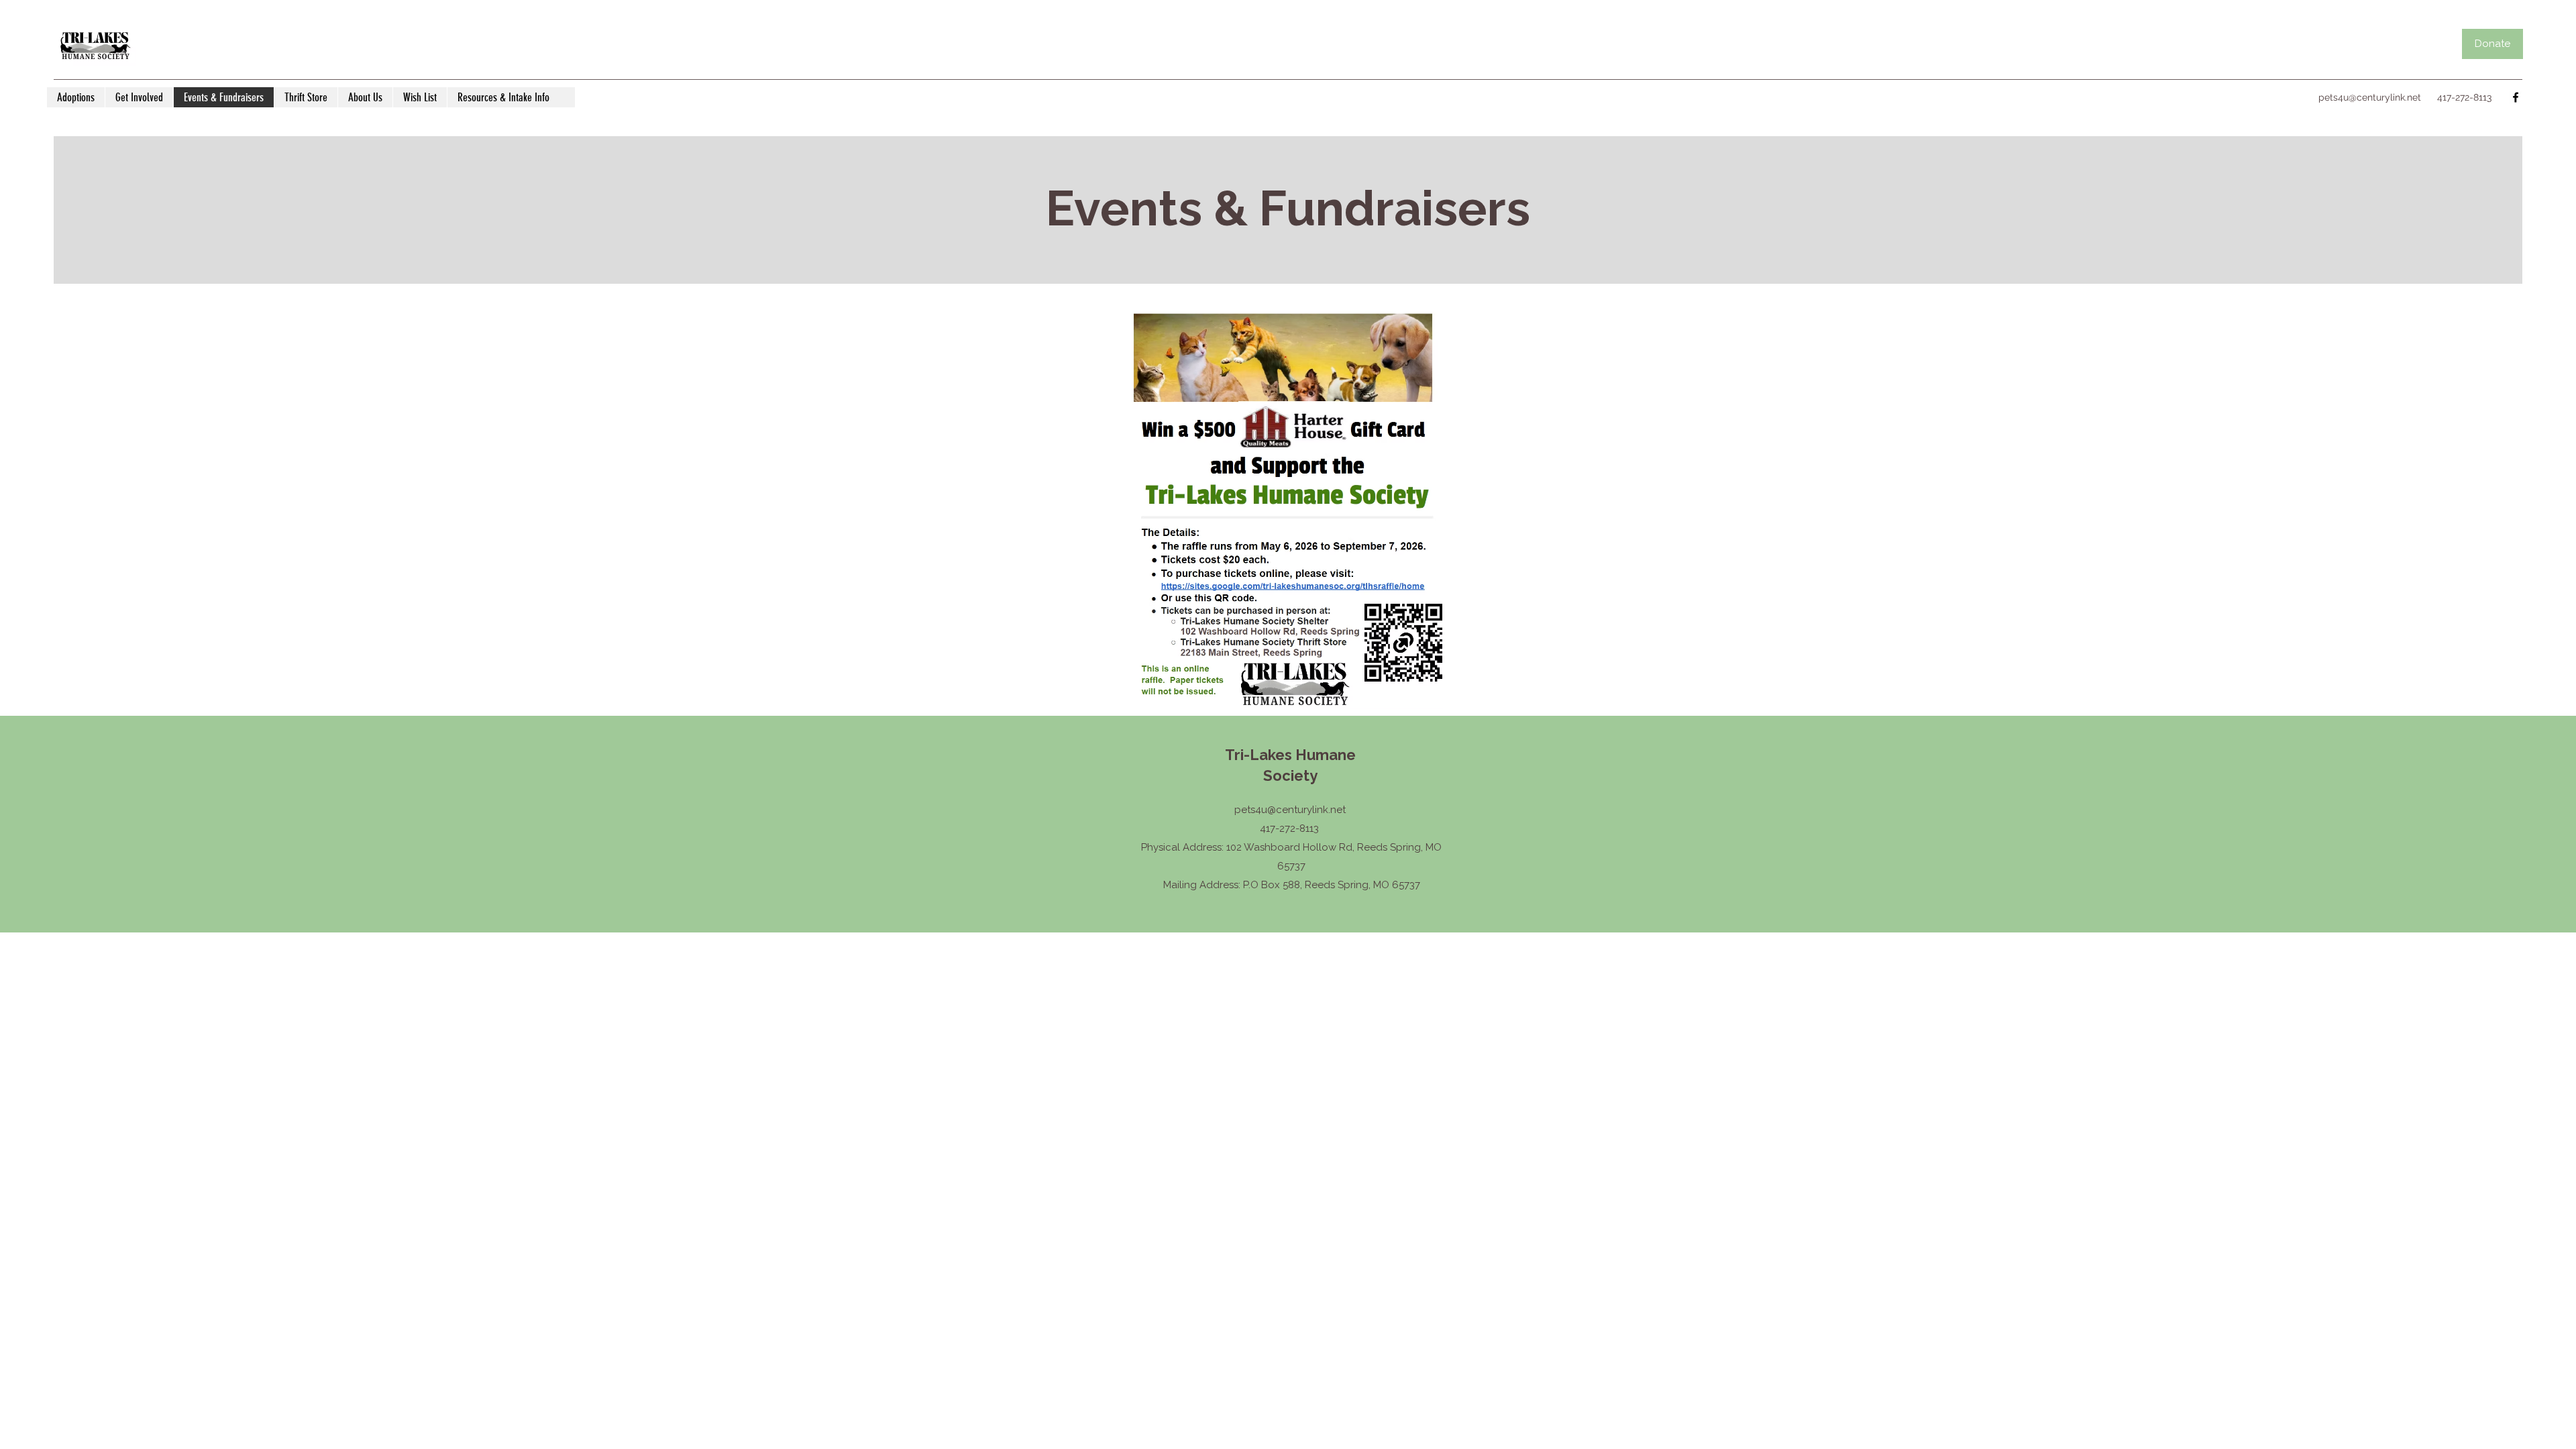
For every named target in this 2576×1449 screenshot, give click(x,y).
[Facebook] (2516, 97)
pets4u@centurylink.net (2370, 97)
